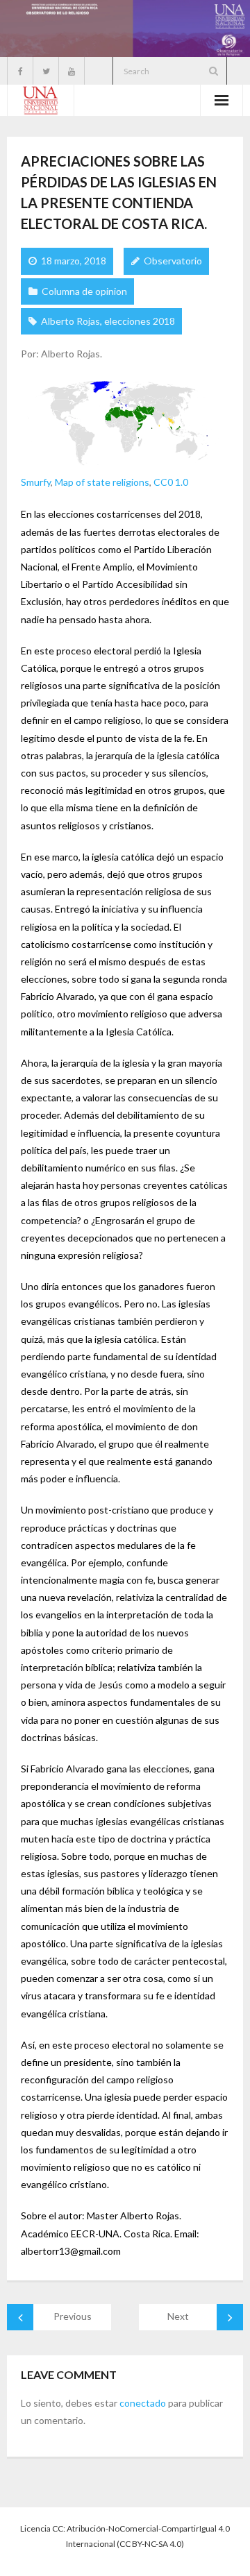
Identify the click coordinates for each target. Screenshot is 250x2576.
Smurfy (36, 482)
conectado (143, 2403)
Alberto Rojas (70, 321)
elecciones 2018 (140, 321)
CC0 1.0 (171, 482)
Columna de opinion (84, 291)
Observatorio (173, 261)
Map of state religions (102, 482)
